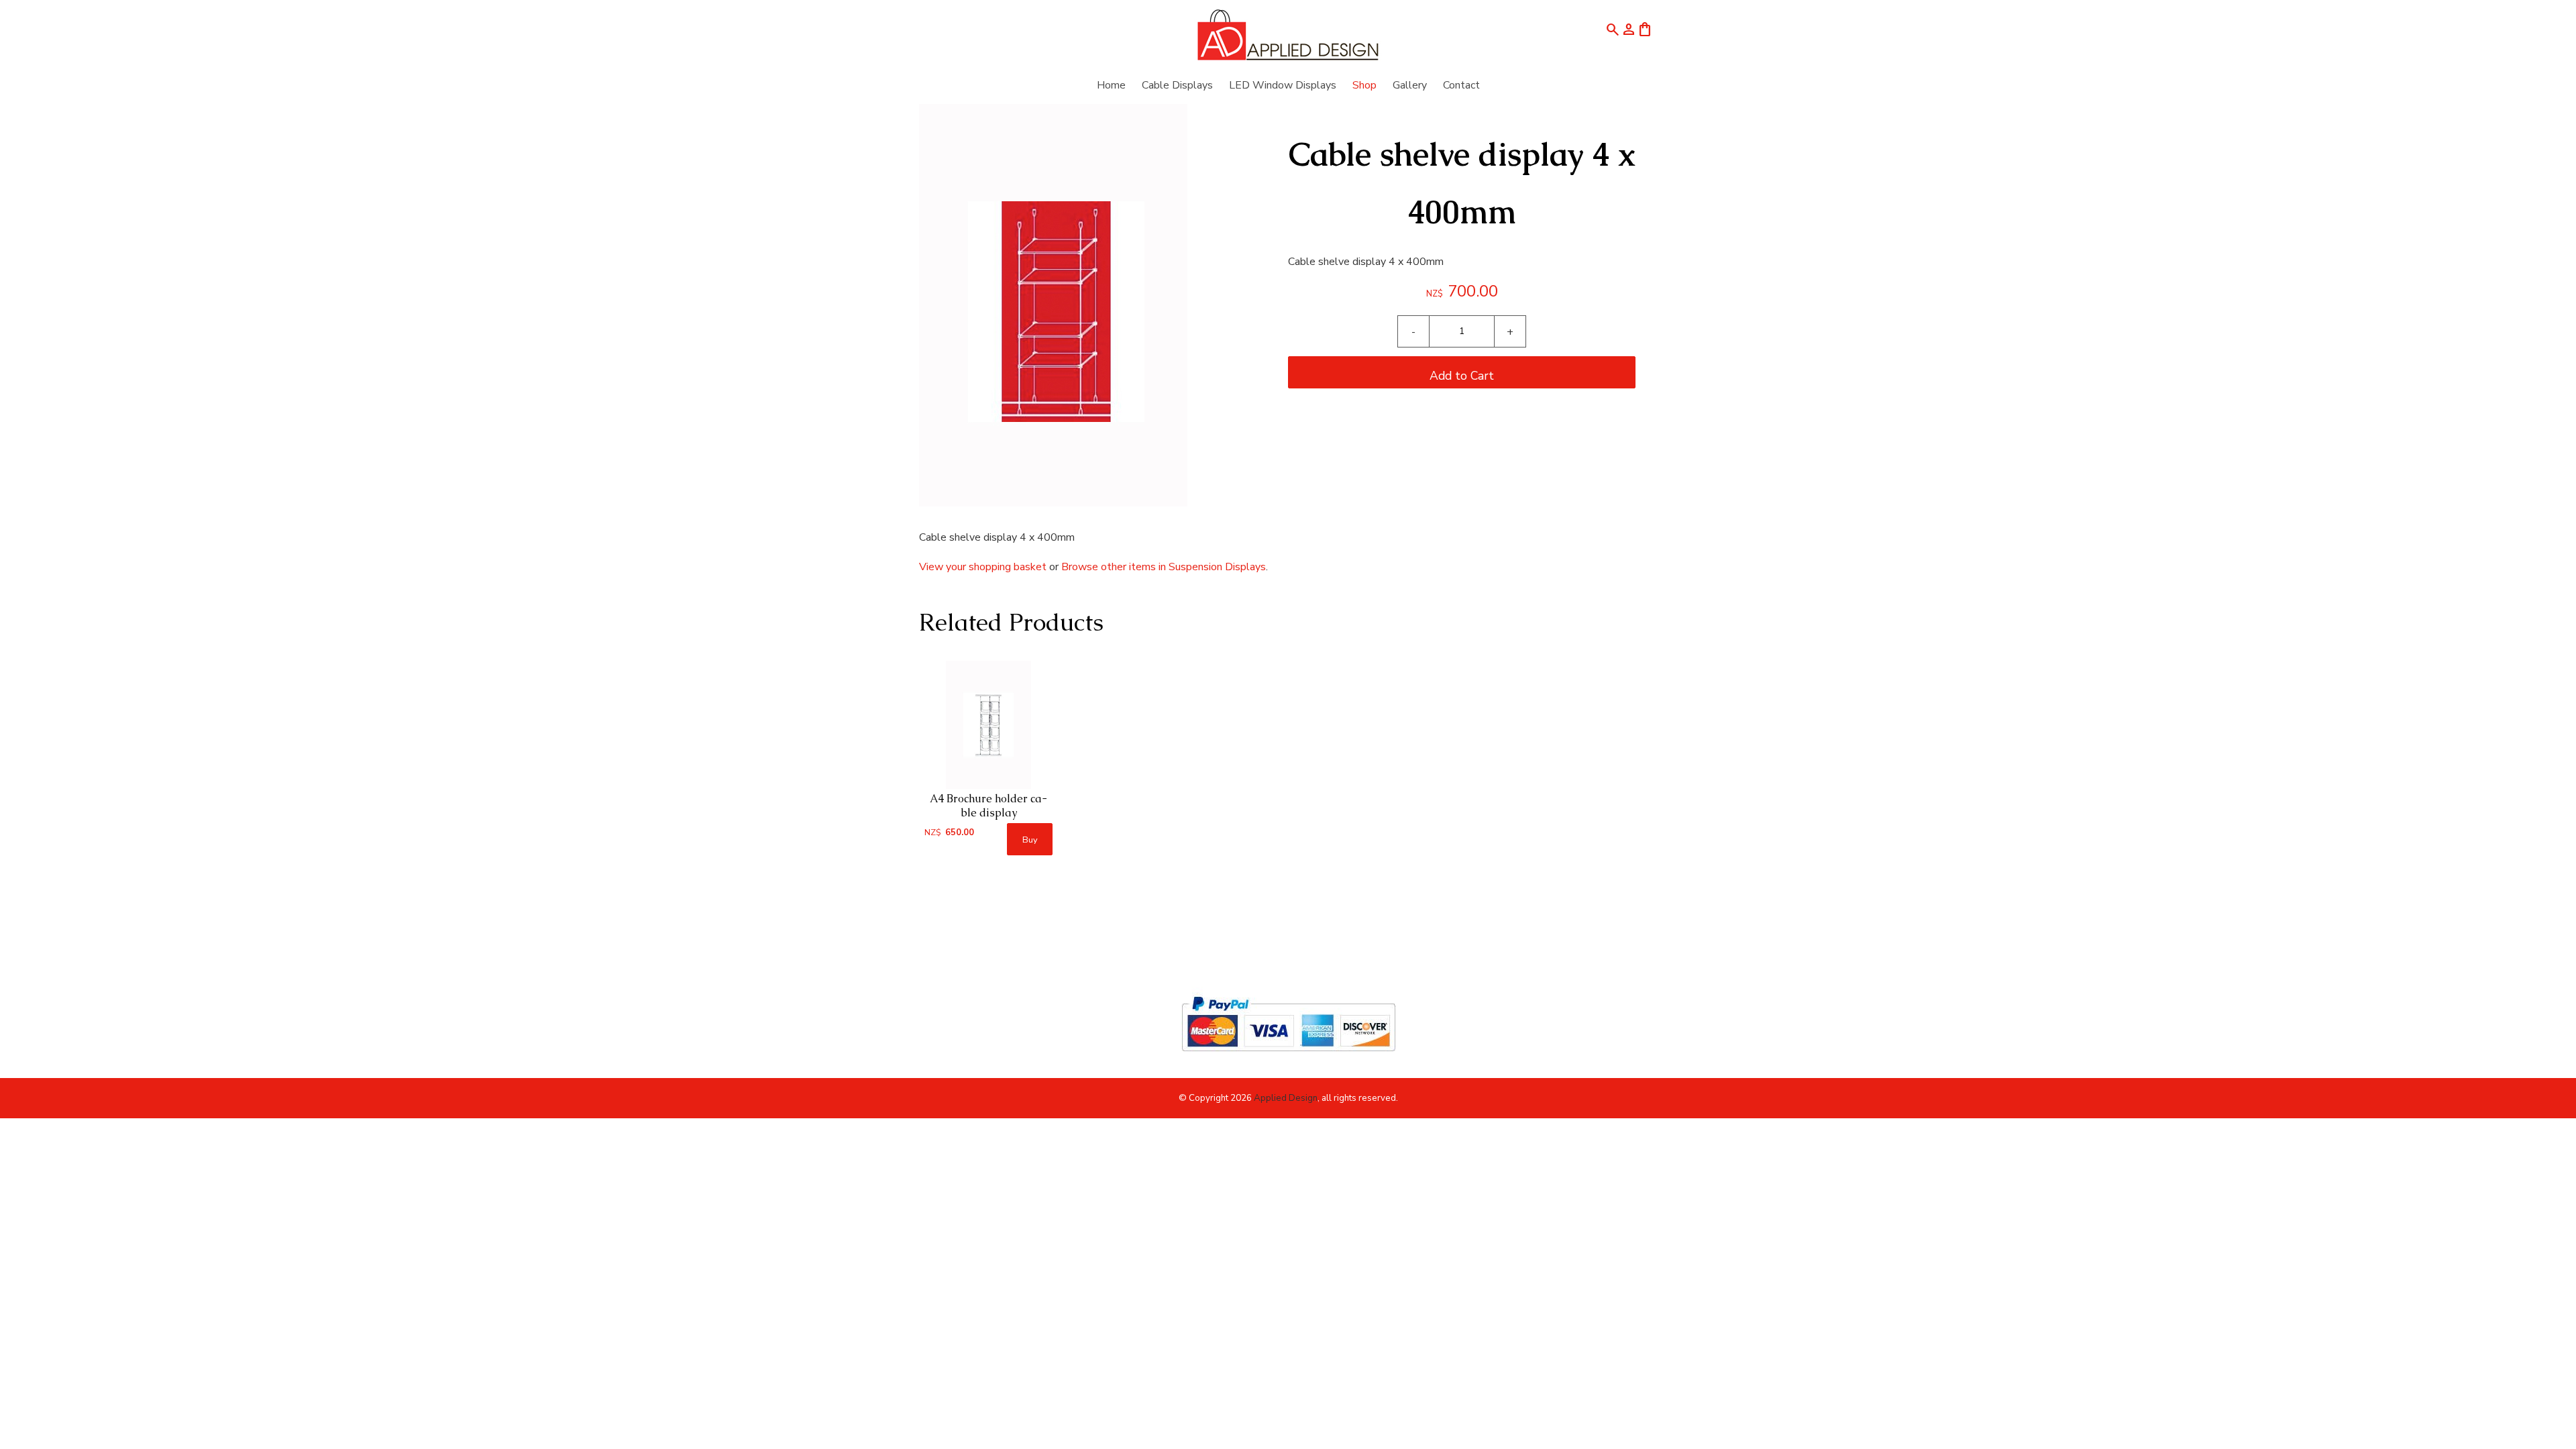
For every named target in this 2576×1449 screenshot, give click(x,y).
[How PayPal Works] (1288, 1057)
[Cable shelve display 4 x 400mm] (1053, 503)
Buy (1030, 840)
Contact (1461, 85)
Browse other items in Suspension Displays (1164, 567)
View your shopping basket (983, 567)
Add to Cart (1462, 376)
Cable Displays (1177, 85)
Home (1111, 85)
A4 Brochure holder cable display (988, 806)
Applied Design (1286, 1098)
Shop (1364, 85)
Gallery (1410, 85)
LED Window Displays (1283, 85)
